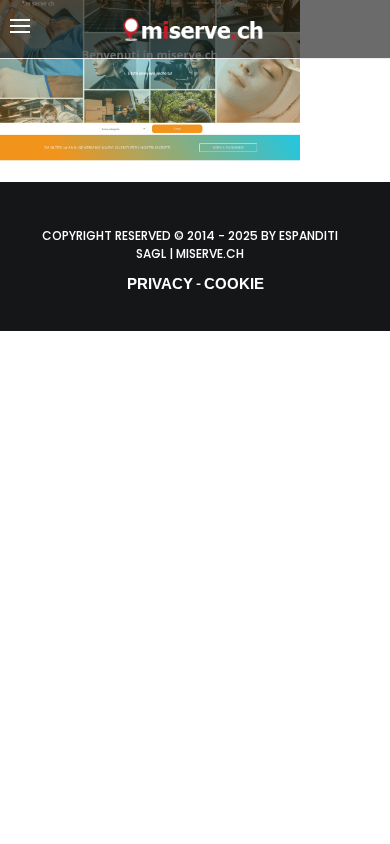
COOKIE (234, 283)
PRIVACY (160, 283)
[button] (65, 29)
